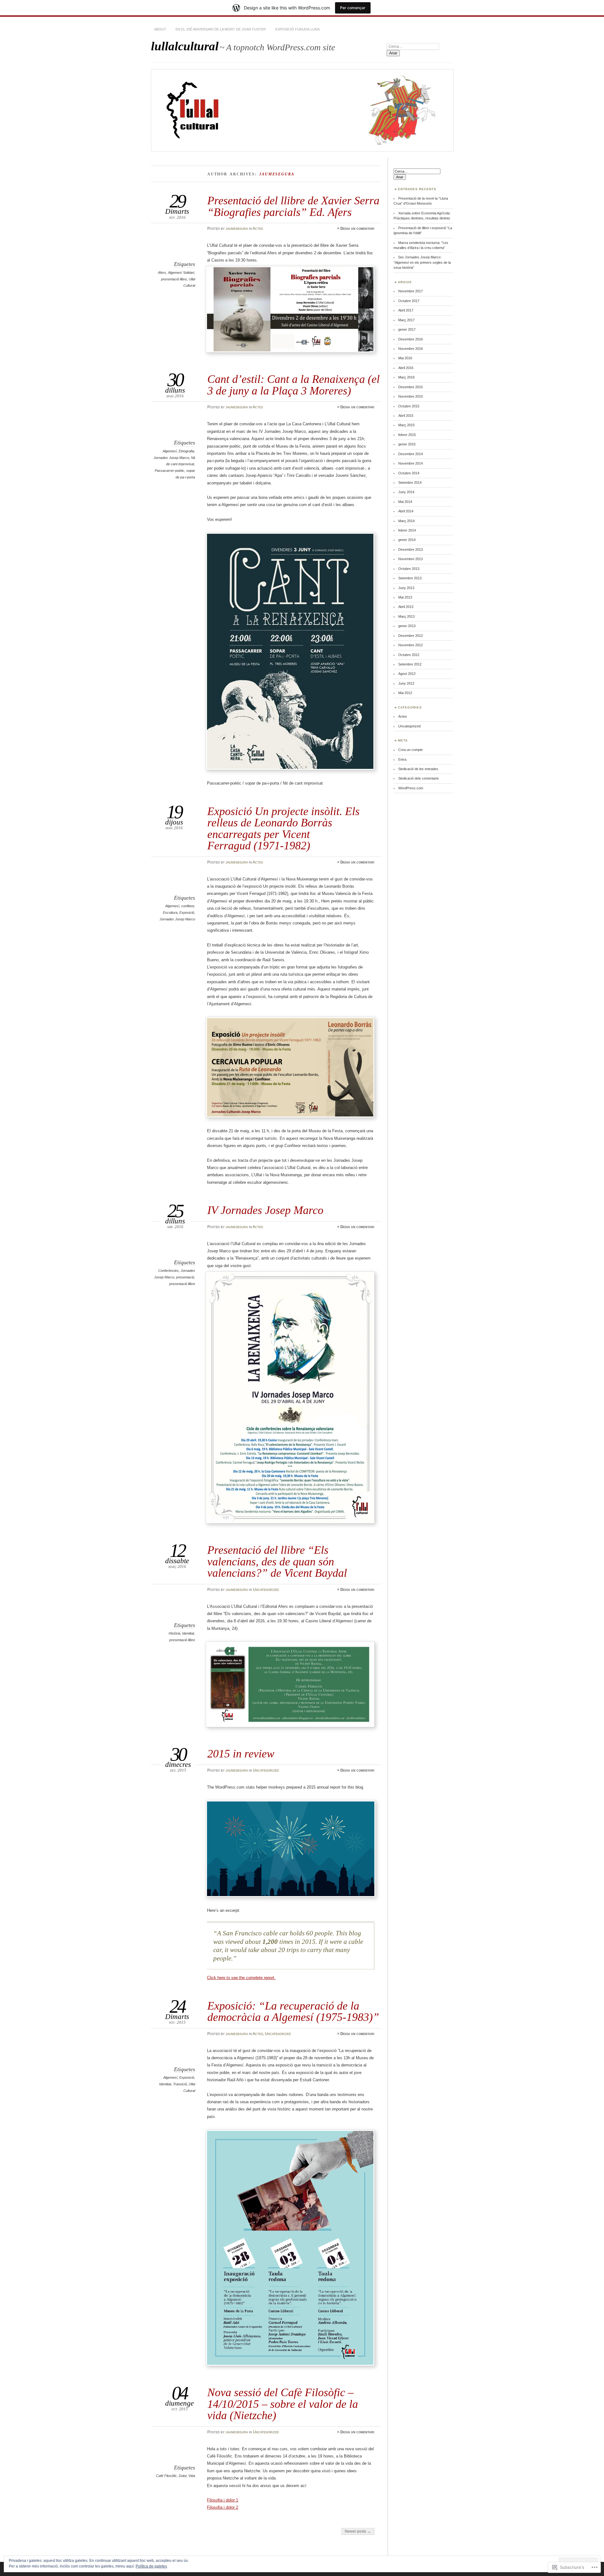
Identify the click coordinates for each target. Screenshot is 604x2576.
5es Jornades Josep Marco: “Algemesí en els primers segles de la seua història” (422, 262)
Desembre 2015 (411, 387)
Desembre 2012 (411, 636)
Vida (192, 2476)
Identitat (188, 1633)
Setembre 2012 (410, 664)
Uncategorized (266, 1590)
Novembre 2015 (411, 396)
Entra (402, 759)
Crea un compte (411, 750)
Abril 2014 (406, 511)
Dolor (183, 2476)
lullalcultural (185, 46)
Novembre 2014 (411, 463)
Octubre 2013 (409, 569)
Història (174, 1633)
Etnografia (186, 451)
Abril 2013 (406, 607)
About (160, 29)
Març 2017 (406, 320)
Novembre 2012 (411, 645)
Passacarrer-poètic (170, 471)
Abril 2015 (406, 416)
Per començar (353, 8)
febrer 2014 (407, 530)
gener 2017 (407, 329)
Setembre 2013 (410, 578)
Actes (258, 229)
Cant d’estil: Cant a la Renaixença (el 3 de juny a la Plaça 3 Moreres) (294, 385)
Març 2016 (406, 377)
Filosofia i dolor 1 (223, 2500)
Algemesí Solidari (181, 273)
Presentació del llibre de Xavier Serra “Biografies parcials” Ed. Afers (293, 206)
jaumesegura (237, 229)
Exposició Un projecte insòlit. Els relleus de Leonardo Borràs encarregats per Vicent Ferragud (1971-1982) (283, 828)
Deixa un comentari (357, 229)
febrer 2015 (407, 435)
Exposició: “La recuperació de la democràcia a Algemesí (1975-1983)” (293, 2011)
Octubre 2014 (409, 473)
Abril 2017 (406, 310)
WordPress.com (411, 788)
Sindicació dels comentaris (419, 778)
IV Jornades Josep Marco (265, 1210)
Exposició (187, 913)
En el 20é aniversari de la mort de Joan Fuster (221, 29)
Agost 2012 (407, 674)
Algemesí (170, 451)
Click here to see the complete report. (241, 1978)
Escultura (170, 913)
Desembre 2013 (411, 549)
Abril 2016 (406, 368)
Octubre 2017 (409, 301)
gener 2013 (407, 626)
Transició (180, 2084)
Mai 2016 (405, 358)
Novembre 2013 (411, 559)
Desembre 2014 (411, 454)
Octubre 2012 (409, 655)
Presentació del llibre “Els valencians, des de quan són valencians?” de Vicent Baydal (277, 1561)
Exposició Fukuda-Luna (297, 29)
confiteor (188, 906)
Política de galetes (151, 2566)
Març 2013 (406, 616)
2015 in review (241, 1754)
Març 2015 (406, 425)
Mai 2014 (405, 502)
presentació (185, 1277)
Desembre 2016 (411, 339)
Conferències (168, 1271)
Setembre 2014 (410, 483)
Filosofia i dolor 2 (223, 2507)
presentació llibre (174, 279)
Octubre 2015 (409, 406)
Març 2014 (406, 521)
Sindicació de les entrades (418, 769)
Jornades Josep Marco (171, 458)
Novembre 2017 (411, 291)
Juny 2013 (406, 588)
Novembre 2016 (411, 349)
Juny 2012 (406, 683)
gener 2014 (407, 540)
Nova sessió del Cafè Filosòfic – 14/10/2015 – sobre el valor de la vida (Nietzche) (283, 2404)
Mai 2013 (405, 597)
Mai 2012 (405, 693)
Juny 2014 (406, 492)
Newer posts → (358, 2531)
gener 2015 (407, 444)
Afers (162, 273)
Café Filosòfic (166, 2476)
